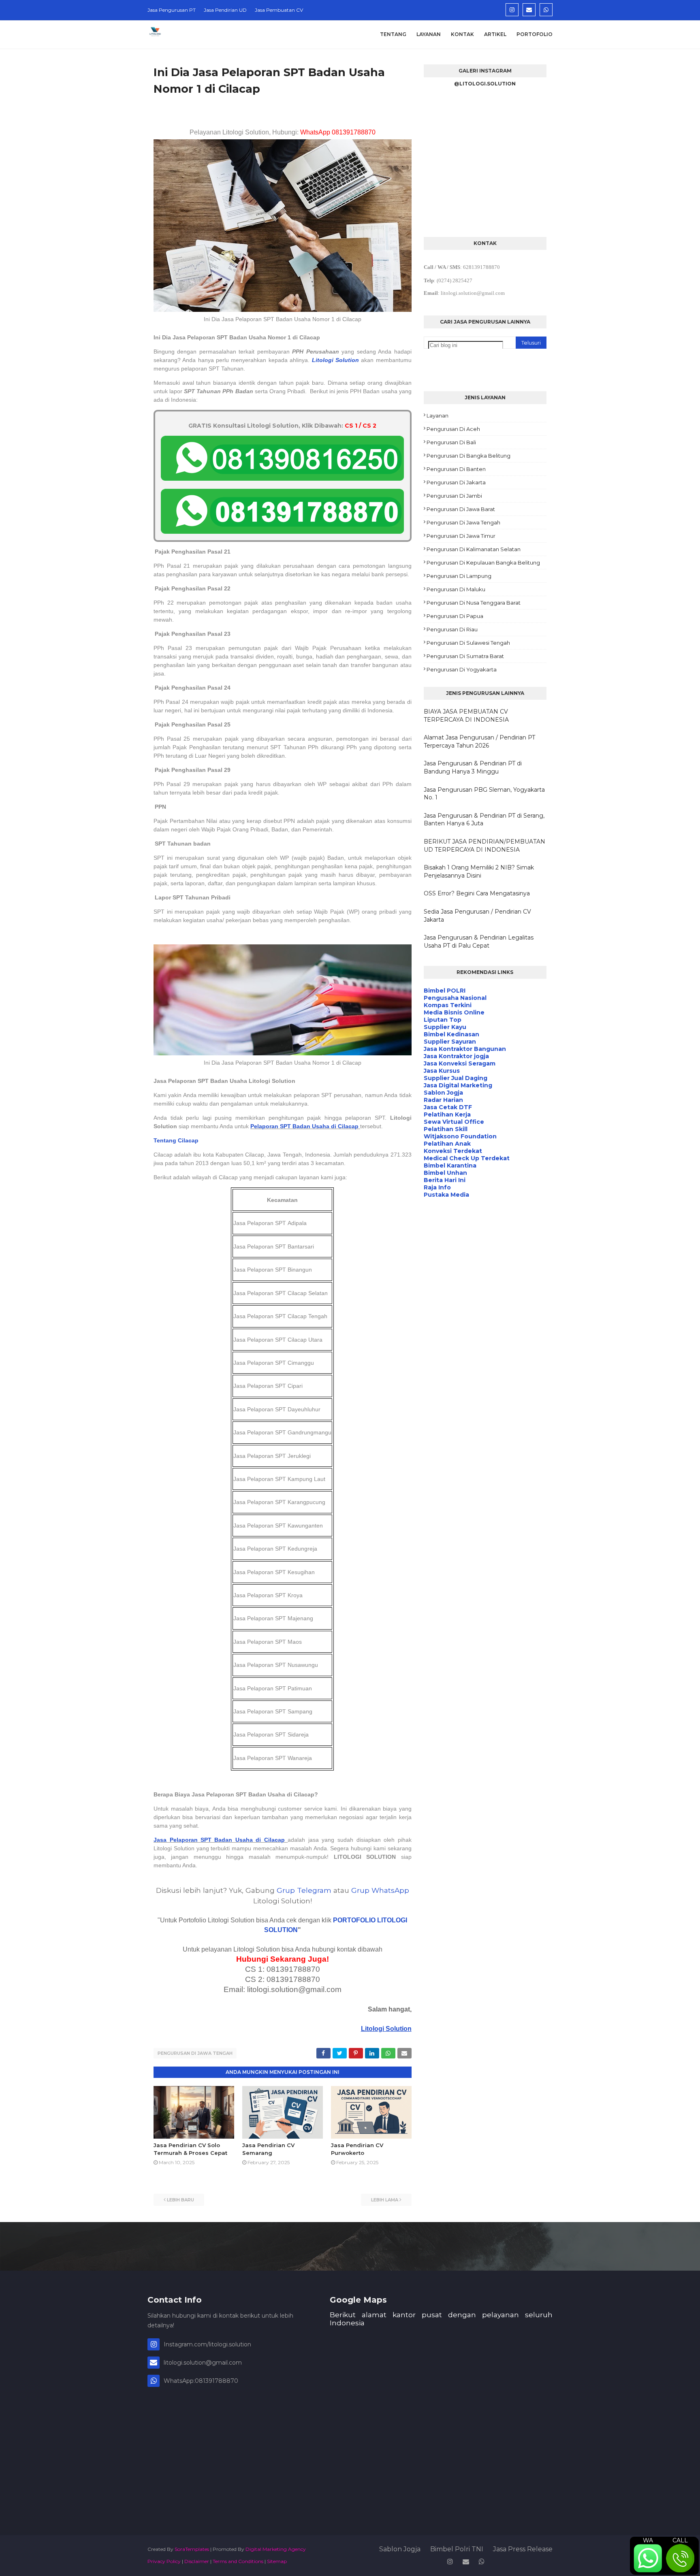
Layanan (437, 415)
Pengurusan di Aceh (453, 429)
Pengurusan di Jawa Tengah (195, 2053)
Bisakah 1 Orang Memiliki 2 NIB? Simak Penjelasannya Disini (479, 871)
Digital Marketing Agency (276, 2549)
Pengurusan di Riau (452, 629)
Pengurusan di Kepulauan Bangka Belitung (483, 563)
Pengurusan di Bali (451, 442)
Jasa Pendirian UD (225, 10)
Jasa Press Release (523, 2549)
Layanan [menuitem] (429, 34)
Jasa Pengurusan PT (172, 10)
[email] (529, 10)
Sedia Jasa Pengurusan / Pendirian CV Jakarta (477, 916)
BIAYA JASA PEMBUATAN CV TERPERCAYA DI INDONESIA (466, 716)
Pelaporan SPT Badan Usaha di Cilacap (304, 1126)
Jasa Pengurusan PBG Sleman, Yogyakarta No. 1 (484, 794)
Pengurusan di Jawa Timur (461, 536)
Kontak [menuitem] (462, 34)
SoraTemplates (192, 2549)
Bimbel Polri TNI (457, 2549)
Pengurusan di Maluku (456, 589)
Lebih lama (385, 2200)
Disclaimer (197, 2561)
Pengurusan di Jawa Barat (461, 509)
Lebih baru (180, 2200)
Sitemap (277, 2561)
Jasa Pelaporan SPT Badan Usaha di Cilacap (219, 1840)
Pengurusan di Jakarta (456, 482)
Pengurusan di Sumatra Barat (465, 656)
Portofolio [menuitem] (535, 34)
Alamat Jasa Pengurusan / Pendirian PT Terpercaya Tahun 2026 (479, 741)
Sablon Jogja (400, 2549)
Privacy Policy (164, 2561)
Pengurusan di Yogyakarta (462, 669)
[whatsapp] (546, 10)
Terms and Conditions (238, 2561)
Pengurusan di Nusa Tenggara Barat (474, 603)
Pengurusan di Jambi (454, 496)
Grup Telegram (304, 1890)
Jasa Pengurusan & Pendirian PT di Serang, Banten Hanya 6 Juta (484, 820)
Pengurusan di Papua (455, 616)
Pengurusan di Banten (456, 469)
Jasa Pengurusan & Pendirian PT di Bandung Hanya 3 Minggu (473, 767)
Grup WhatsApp (380, 1890)
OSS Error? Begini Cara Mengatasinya (477, 893)
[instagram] (512, 10)
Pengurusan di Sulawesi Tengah (468, 643)
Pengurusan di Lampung (459, 576)
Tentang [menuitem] (393, 34)
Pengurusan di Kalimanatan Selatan (474, 549)
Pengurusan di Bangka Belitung (468, 456)
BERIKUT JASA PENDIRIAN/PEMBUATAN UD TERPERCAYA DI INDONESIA (484, 846)
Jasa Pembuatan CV (279, 10)
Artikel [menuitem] (495, 34)
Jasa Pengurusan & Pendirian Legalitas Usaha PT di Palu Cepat (479, 942)
